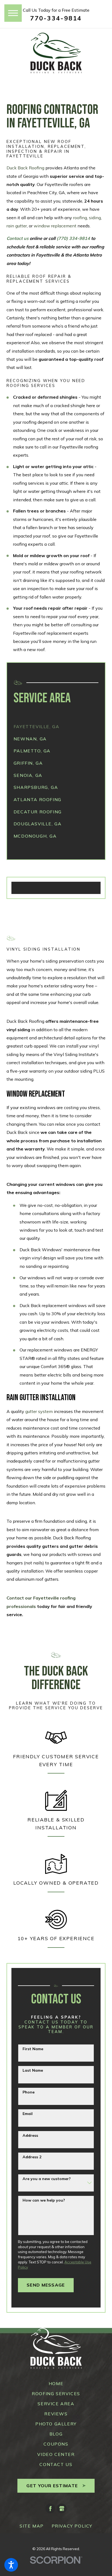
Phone (29, 2092)
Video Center (56, 2454)
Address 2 (32, 2157)
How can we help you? (44, 2200)
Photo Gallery (56, 2424)
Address (30, 2136)
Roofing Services (56, 2394)
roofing (80, 218)
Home (56, 2383)
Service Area (56, 2404)
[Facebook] (50, 2508)
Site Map (32, 2526)
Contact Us (56, 2464)
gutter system (39, 1411)
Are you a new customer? (47, 2179)
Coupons (56, 2444)
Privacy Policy (72, 2526)
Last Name (33, 2070)
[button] (11, 2565)
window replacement (55, 226)
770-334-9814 (56, 18)
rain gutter (17, 226)
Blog (56, 2434)
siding (95, 218)
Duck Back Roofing (25, 168)
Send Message (46, 2285)
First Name (33, 2049)
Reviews (56, 2414)
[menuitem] (56, 727)
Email (28, 2114)
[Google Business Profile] (62, 2508)
